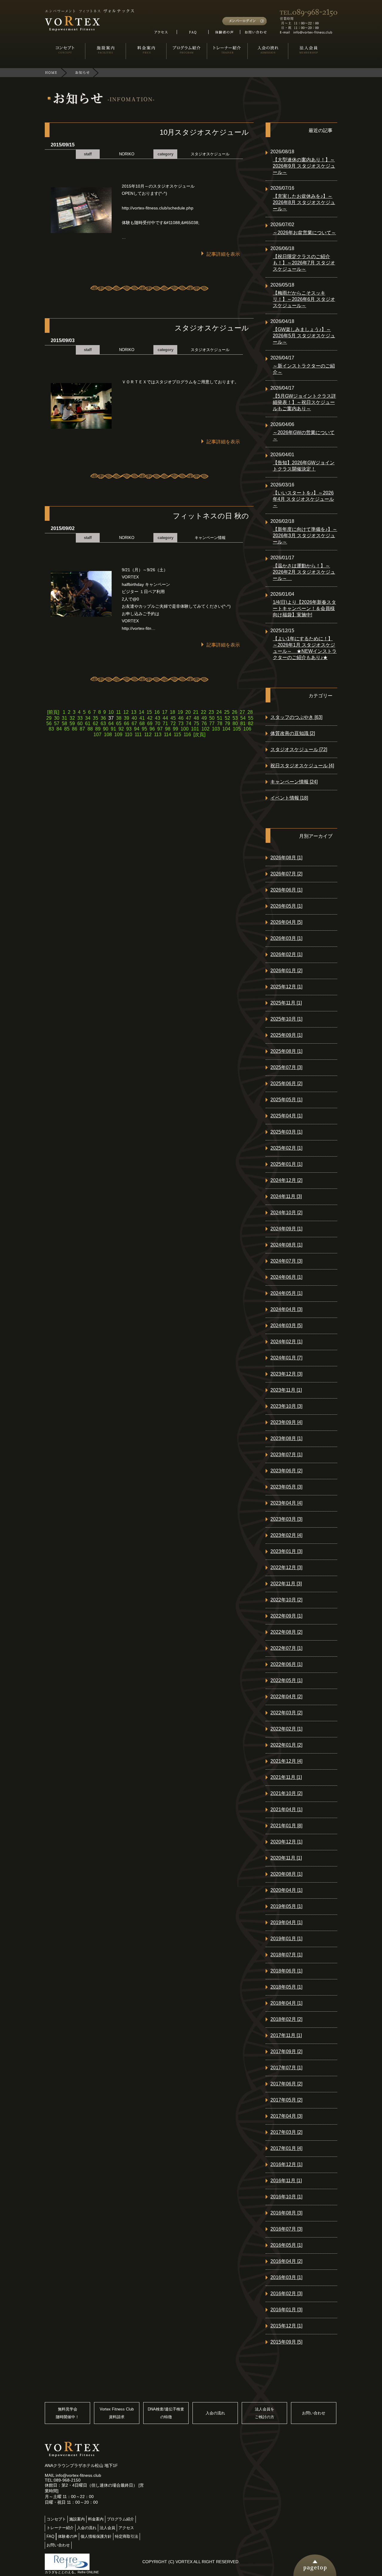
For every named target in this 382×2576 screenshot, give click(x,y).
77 (212, 723)
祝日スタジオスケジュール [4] (302, 766)
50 (212, 718)
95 (144, 729)
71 (165, 723)
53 (235, 718)
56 (49, 723)
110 (128, 735)
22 (204, 712)
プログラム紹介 (120, 2519)
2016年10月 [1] (286, 2197)
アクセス (126, 2528)
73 (181, 723)
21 (196, 712)
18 (172, 712)
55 (251, 718)
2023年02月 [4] (286, 1535)
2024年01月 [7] (286, 1358)
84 (59, 729)
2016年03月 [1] (286, 2277)
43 (158, 718)
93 (129, 729)
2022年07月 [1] (286, 1648)
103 (216, 729)
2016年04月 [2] (286, 2261)
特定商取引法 (127, 2536)
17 (165, 712)
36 (103, 718)
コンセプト (56, 2519)
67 (134, 723)
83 (51, 729)
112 (148, 735)
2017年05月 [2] (286, 2100)
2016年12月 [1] (286, 2164)
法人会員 (107, 2528)
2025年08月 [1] (286, 1051)
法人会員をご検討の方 (265, 2413)
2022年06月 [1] (286, 1664)
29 (49, 718)
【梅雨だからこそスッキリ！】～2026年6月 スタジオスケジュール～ (304, 299)
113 (158, 735)
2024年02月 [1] (286, 1342)
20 (188, 712)
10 (111, 712)
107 (97, 735)
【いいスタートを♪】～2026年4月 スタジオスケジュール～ (303, 499)
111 (138, 735)
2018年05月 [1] (286, 1987)
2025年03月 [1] (286, 1132)
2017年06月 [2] (286, 2084)
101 (195, 729)
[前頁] (54, 712)
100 (185, 729)
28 (250, 712)
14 (141, 712)
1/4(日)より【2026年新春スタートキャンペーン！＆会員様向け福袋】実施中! (304, 608)
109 (118, 735)
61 (88, 723)
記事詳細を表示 (223, 254)
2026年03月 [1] (286, 938)
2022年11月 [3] (286, 1584)
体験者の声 (68, 2536)
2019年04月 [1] (286, 1922)
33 (80, 718)
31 (64, 718)
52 (227, 718)
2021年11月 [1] (286, 1777)
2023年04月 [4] (286, 1503)
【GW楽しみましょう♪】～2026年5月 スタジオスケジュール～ (304, 336)
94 (137, 729)
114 (168, 735)
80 (235, 723)
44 (165, 718)
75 (196, 723)
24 (219, 712)
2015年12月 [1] (286, 2326)
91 (113, 729)
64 (111, 723)
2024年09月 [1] (286, 1229)
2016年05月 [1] (286, 2245)
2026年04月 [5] (286, 922)
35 (95, 718)
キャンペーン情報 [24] (294, 782)
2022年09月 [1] (286, 1616)
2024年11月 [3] (286, 1196)
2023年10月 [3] (286, 1406)
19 (180, 712)
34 (88, 718)
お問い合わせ (314, 2413)
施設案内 (77, 2519)
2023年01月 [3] (286, 1551)
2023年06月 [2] (286, 1471)
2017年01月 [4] (286, 2148)
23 (211, 712)
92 (121, 729)
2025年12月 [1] (286, 987)
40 (134, 718)
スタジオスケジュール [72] (299, 749)
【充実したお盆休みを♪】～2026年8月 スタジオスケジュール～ (304, 202)
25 (227, 712)
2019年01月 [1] (286, 1939)
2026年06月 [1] (286, 890)
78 (220, 723)
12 (126, 712)
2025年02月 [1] (286, 1148)
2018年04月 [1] (286, 2003)
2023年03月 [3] (286, 1519)
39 (127, 718)
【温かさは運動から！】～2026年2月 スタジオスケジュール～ (304, 572)
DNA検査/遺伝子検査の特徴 (166, 2413)
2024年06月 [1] (286, 1277)
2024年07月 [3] (286, 1261)
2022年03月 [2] (286, 1713)
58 (64, 723)
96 (152, 729)
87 (82, 729)
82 (251, 723)
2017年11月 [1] (286, 2035)
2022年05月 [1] (286, 1680)
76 (204, 723)
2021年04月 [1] (286, 1810)
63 (103, 723)
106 (247, 729)
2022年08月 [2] (286, 1632)
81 (243, 723)
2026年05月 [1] (286, 906)
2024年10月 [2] (286, 1213)
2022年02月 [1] (286, 1729)
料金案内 (96, 2519)
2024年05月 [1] (286, 1293)
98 (168, 729)
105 (237, 729)
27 (242, 712)
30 (57, 718)
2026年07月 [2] (286, 874)
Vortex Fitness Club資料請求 (117, 2413)
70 (158, 723)
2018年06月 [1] (286, 1971)
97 (160, 729)
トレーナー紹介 (60, 2528)
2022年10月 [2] (286, 1600)
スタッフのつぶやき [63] (296, 717)
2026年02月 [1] (286, 954)
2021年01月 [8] (286, 1826)
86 (75, 729)
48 (196, 718)
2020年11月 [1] (286, 1858)
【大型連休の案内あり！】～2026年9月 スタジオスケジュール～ (304, 166)
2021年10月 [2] (286, 1793)
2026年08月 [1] (286, 858)
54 (243, 718)
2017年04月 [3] (286, 2116)
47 (189, 718)
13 (134, 712)
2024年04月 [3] (286, 1309)
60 (80, 723)
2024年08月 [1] (286, 1245)
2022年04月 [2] (286, 1697)
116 (187, 735)
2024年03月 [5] (286, 1325)
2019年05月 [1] (286, 1906)
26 (235, 712)
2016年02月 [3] (286, 2294)
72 (173, 723)
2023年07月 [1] (286, 1455)
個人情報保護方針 (96, 2536)
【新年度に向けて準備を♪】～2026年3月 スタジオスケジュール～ (305, 536)
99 (175, 729)
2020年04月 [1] (286, 1890)
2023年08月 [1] (286, 1438)
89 (98, 729)
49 (204, 718)
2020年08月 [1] (286, 1874)
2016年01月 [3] (286, 2310)
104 (226, 729)
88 (90, 729)
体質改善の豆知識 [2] (293, 733)
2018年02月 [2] (286, 2019)
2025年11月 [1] (286, 1003)
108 (108, 735)
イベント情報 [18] (289, 798)
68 (142, 723)
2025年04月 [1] (286, 1116)
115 (177, 735)
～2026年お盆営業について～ (304, 233)
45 (173, 718)
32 (72, 718)
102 (205, 729)
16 (157, 712)
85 (67, 729)
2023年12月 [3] (286, 1374)
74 (189, 723)
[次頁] (199, 735)
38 (119, 718)
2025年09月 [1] (286, 1035)
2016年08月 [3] (286, 2213)
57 (57, 723)
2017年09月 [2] (286, 2052)
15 (149, 712)
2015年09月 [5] (286, 2342)
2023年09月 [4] (286, 1422)
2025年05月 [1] (286, 1100)
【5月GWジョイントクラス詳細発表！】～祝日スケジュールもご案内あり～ (304, 402)
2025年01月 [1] (286, 1164)
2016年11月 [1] (286, 2181)
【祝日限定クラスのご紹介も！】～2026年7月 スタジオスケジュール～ (304, 263)
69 (150, 723)
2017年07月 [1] (286, 2068)
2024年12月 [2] (286, 1180)
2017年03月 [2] (286, 2132)
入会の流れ (215, 2413)
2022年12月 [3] (286, 1567)
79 (227, 723)
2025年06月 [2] (286, 1083)
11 (118, 712)
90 (106, 729)
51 (220, 718)
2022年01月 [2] (286, 1745)
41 (142, 718)
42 (150, 718)
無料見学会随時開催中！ (67, 2413)
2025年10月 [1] (286, 1019)
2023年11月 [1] (286, 1390)
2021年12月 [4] (286, 1761)
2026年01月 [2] (286, 971)
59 (72, 723)
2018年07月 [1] (286, 1955)
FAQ (50, 2536)
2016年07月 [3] (286, 2229)
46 (181, 718)
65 (119, 723)
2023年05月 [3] (286, 1487)
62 (95, 723)
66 (127, 723)
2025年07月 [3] (286, 1067)
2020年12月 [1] (286, 1842)
